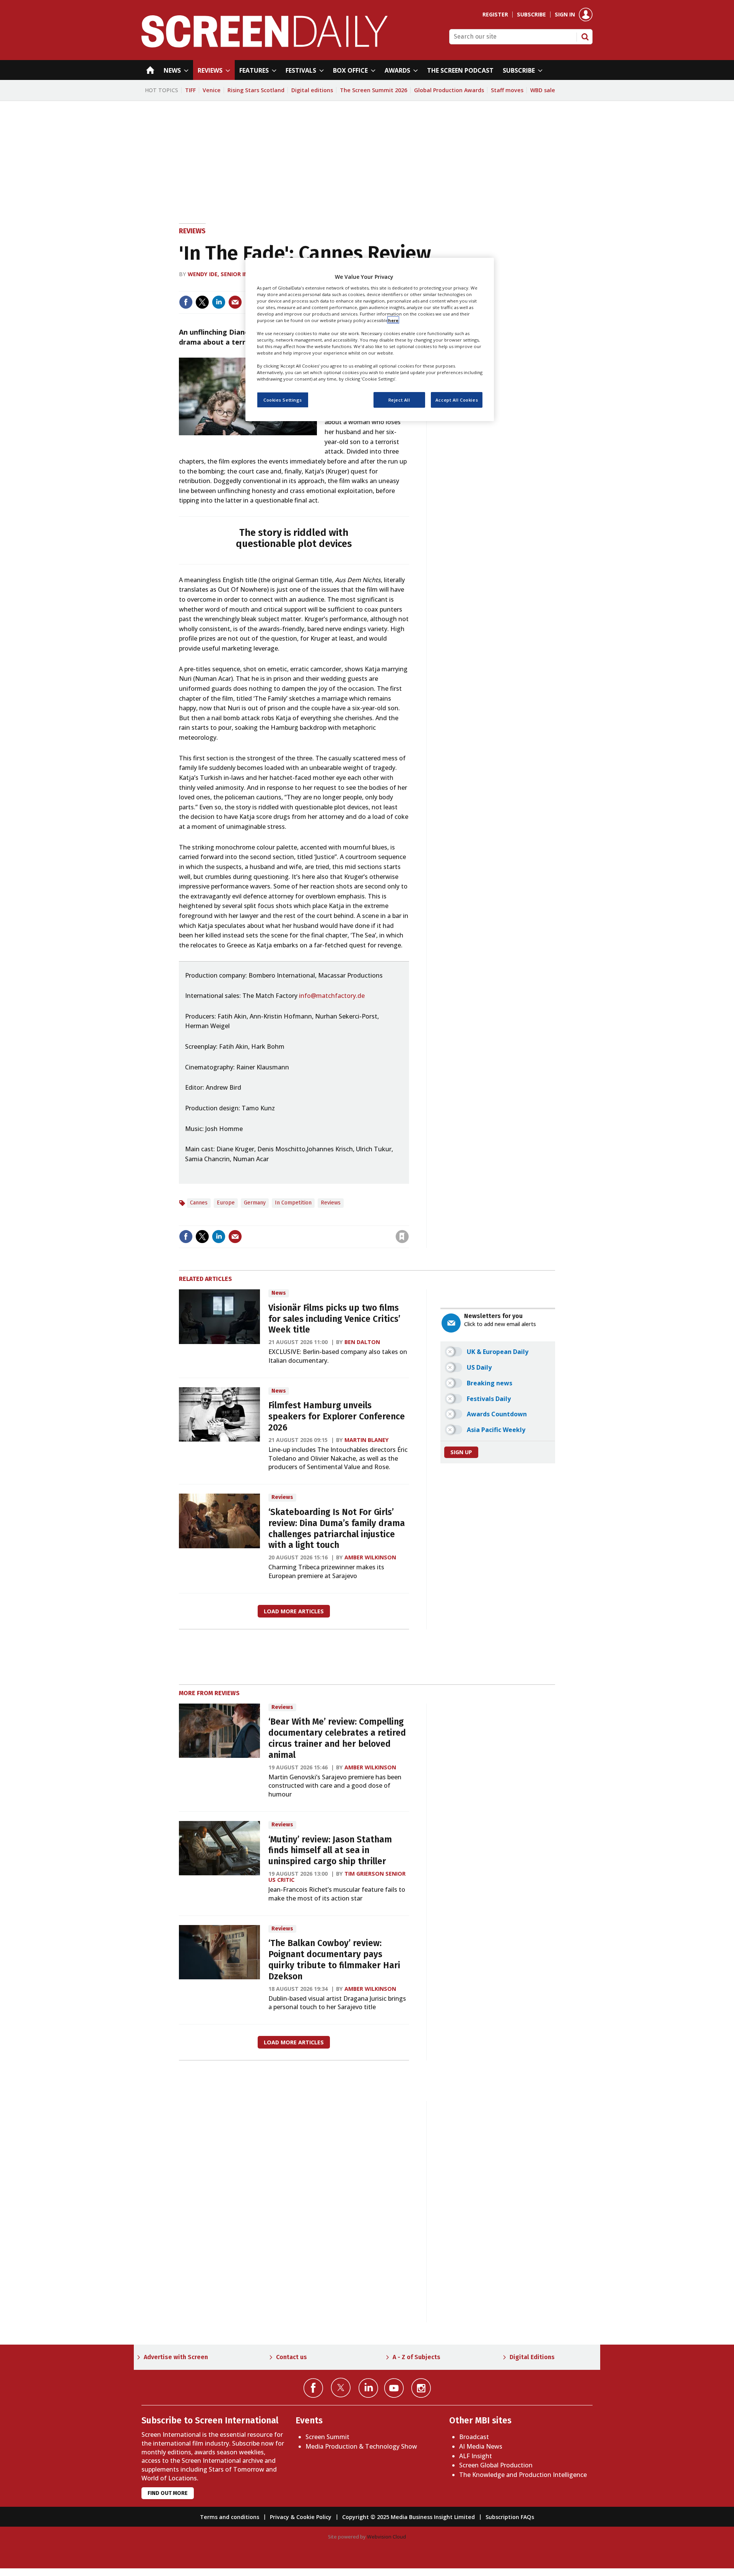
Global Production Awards (449, 90)
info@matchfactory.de (332, 996)
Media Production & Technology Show (361, 2446)
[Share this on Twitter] (202, 302)
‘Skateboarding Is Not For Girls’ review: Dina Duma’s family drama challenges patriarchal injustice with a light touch (337, 1529)
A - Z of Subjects (417, 2357)
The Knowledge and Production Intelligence (523, 2475)
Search (585, 37)
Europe (226, 1203)
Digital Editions (532, 2357)
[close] (408, 1221)
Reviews (192, 231)
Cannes (199, 1203)
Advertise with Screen (176, 2357)
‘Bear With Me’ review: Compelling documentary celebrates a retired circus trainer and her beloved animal (337, 1738)
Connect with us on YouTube (394, 2388)
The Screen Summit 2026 (373, 90)
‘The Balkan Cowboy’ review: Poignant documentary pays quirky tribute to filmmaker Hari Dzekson (334, 1960)
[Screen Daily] (265, 45)
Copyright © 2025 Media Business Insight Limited (408, 2517)
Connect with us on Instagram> (421, 2388)
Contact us (291, 2357)
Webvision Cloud (386, 2537)
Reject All (399, 399)
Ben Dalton (362, 1342)
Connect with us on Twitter (341, 2387)
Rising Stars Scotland (256, 90)
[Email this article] (235, 302)
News (279, 1293)
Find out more (168, 2493)
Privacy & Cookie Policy (301, 2517)
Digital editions (312, 90)
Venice (212, 90)
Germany (255, 1203)
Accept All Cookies (457, 399)
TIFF (190, 90)
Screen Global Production (496, 2465)
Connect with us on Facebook (313, 2388)
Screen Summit (327, 2437)
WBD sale (543, 90)
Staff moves (507, 90)
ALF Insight (476, 2456)
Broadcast (474, 2437)
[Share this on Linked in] (219, 302)
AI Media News (481, 2446)
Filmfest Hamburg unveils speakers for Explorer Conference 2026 (337, 1417)
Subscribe (531, 15)
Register (495, 15)
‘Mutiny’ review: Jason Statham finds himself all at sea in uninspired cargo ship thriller (330, 1851)
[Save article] (402, 1237)
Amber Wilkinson (370, 1557)
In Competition (293, 1203)
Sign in (565, 15)
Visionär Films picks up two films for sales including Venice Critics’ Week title (334, 1319)
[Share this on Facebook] (186, 302)
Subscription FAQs (510, 2517)
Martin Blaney (367, 1440)
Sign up (461, 1452)
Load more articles (294, 1611)
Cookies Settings (283, 399)
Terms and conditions (230, 2517)
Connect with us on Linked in (368, 2388)
